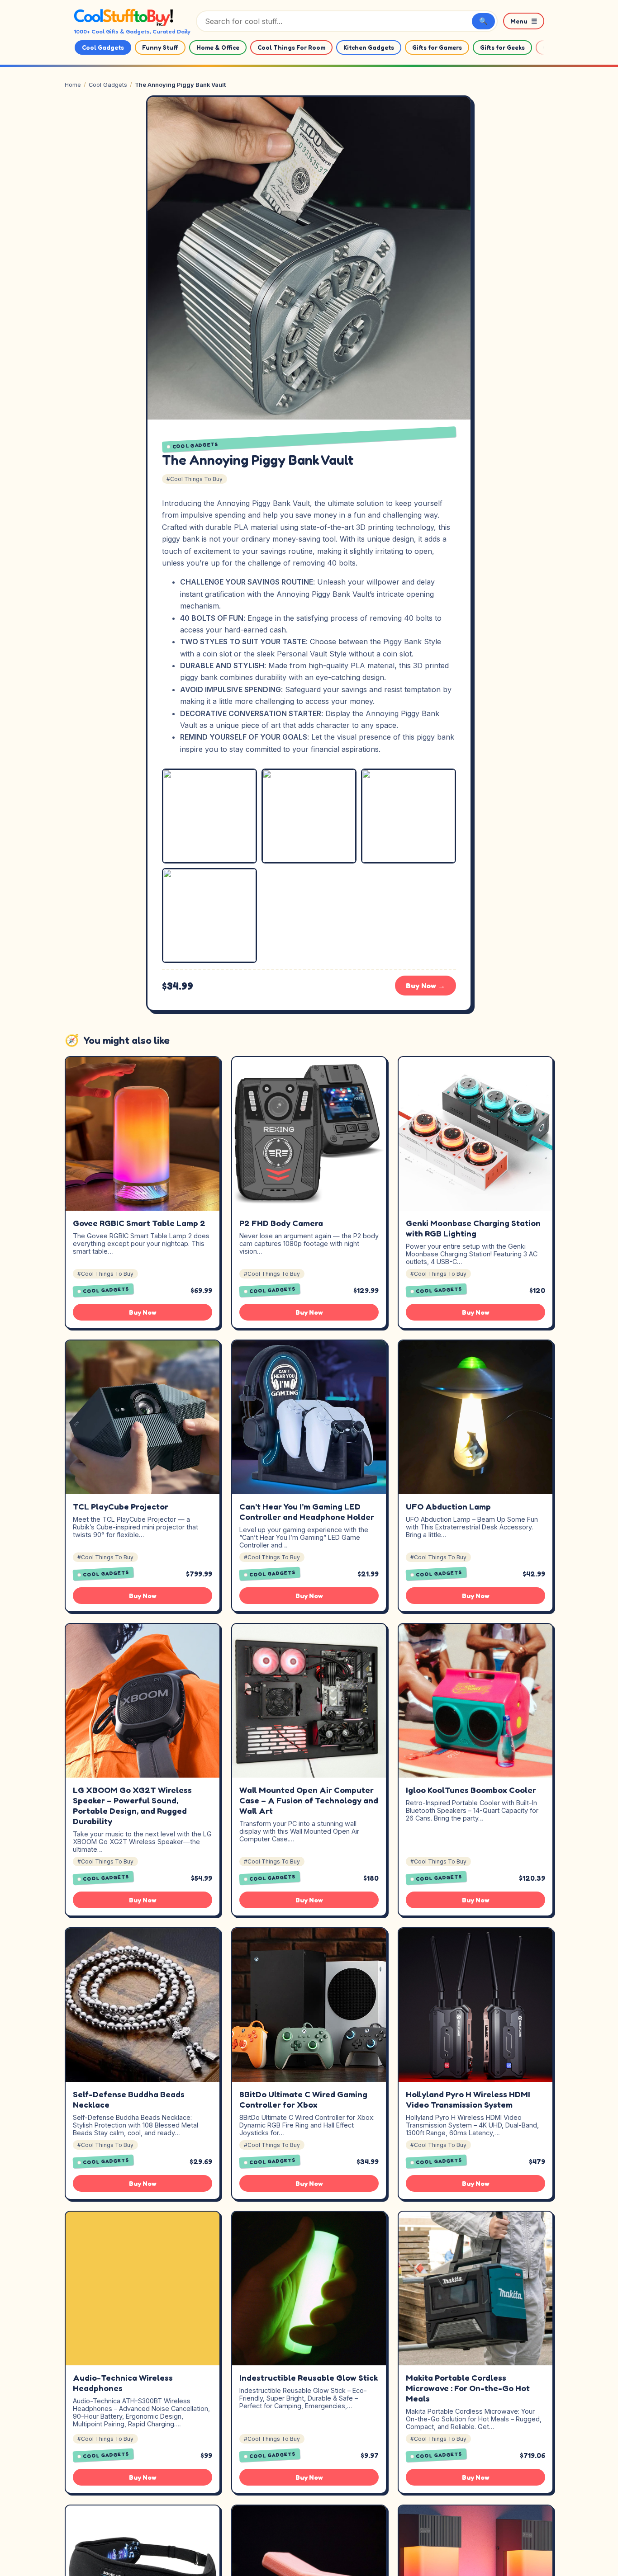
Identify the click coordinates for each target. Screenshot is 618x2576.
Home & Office (218, 47)
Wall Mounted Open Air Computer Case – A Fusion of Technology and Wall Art (309, 1800)
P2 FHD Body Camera (281, 1223)
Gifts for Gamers (437, 47)
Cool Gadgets (103, 47)
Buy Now (143, 1312)
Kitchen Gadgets (369, 47)
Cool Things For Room (291, 47)
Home (73, 85)
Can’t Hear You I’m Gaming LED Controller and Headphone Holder (307, 1512)
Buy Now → (425, 986)
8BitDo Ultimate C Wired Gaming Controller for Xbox (303, 2099)
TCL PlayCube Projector (121, 1506)
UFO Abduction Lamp (448, 1506)
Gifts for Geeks (502, 47)
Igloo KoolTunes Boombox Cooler (471, 1790)
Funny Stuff (160, 47)
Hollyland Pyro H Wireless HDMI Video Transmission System (468, 2099)
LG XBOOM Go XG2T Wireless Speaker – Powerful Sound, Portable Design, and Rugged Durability (132, 1805)
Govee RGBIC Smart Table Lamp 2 (139, 1223)
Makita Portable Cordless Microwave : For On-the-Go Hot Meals (468, 2388)
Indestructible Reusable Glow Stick (309, 2378)
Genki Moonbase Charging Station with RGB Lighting (473, 1228)
